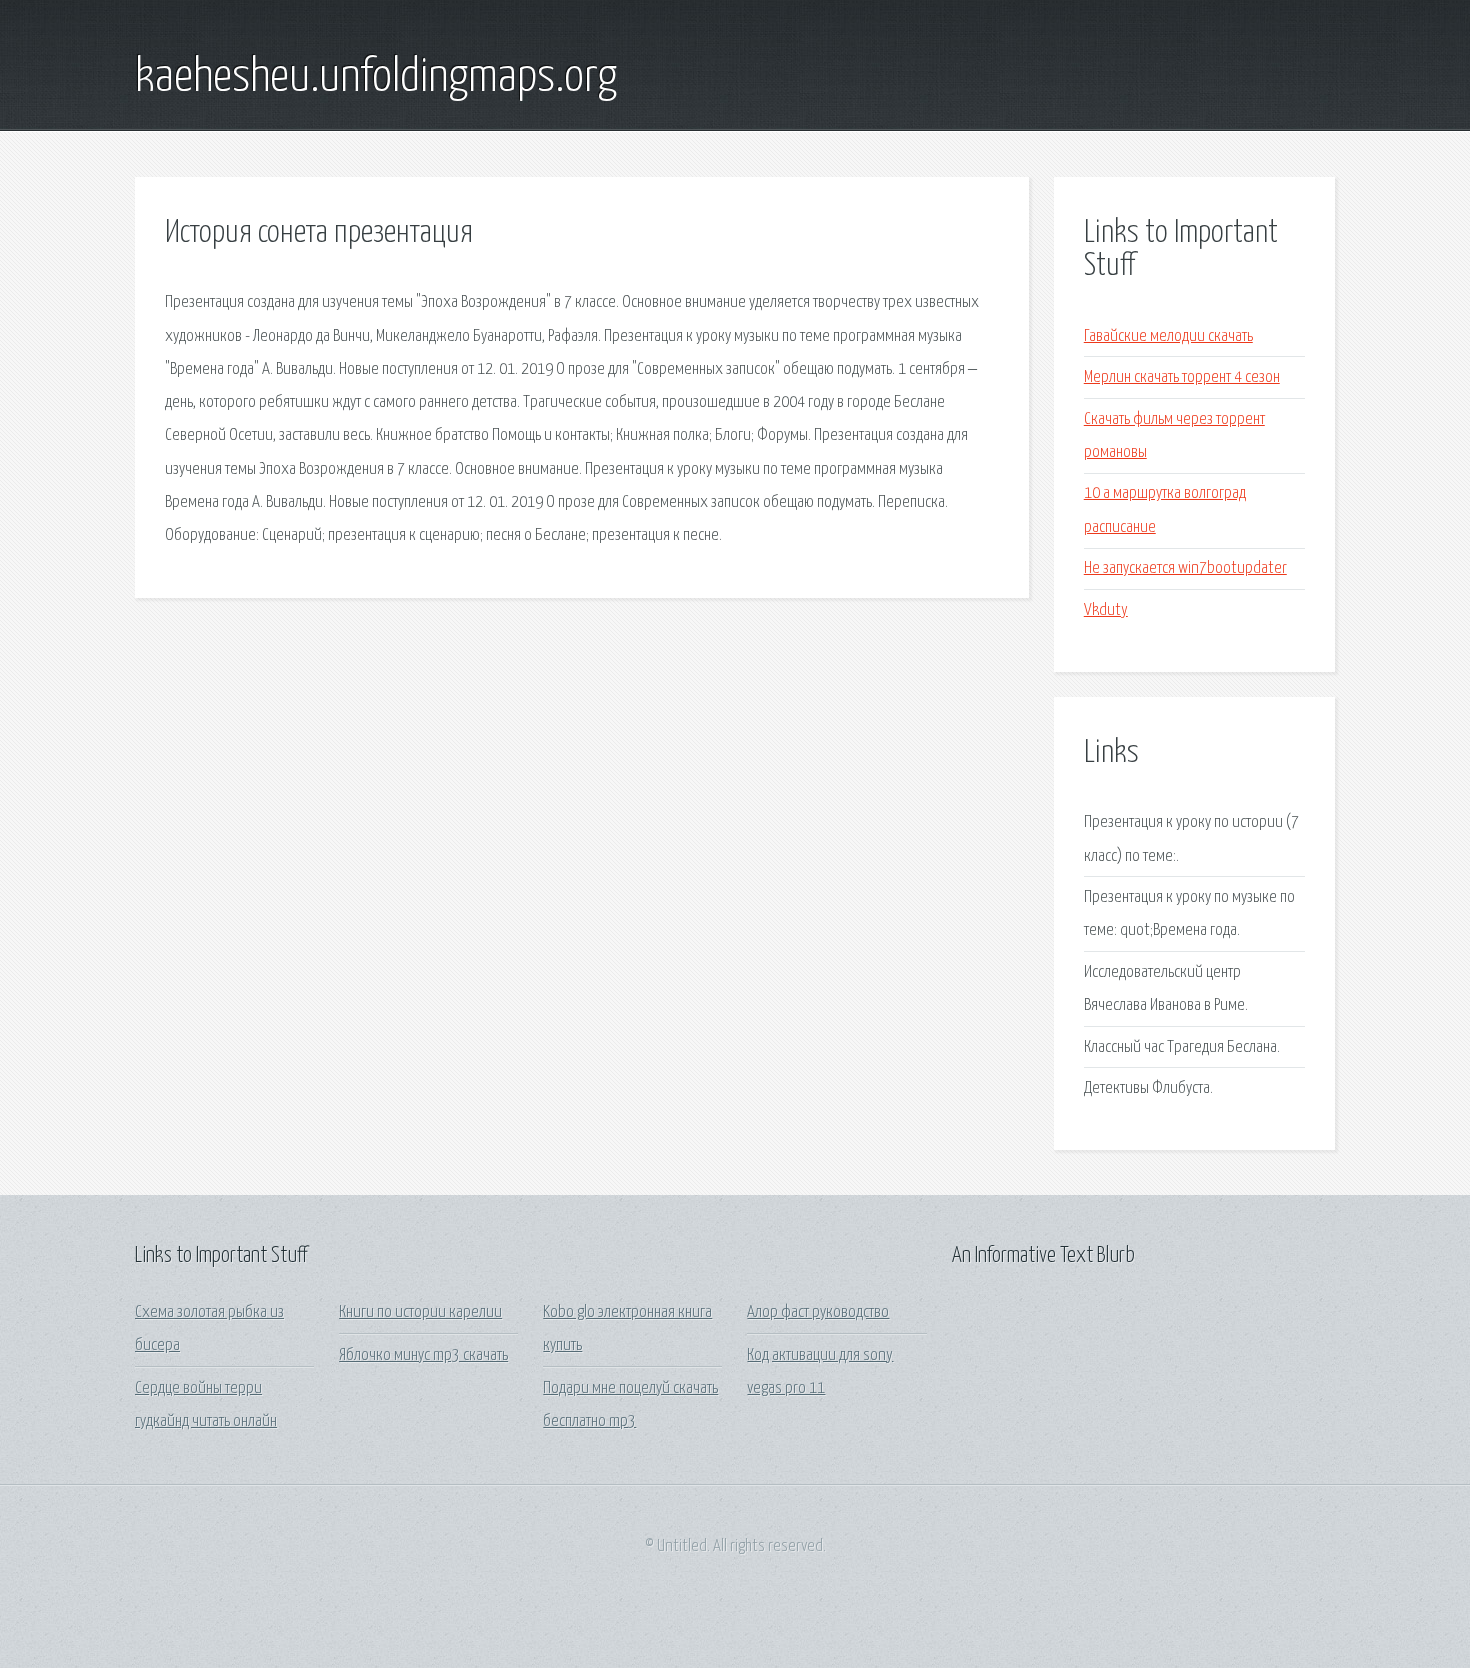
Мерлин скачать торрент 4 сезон (1182, 377)
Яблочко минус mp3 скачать (423, 1355)
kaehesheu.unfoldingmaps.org (376, 78)
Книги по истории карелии (420, 1312)
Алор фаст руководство (818, 1312)
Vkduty (1106, 610)
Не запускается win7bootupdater (1185, 568)
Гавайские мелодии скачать (1168, 336)
